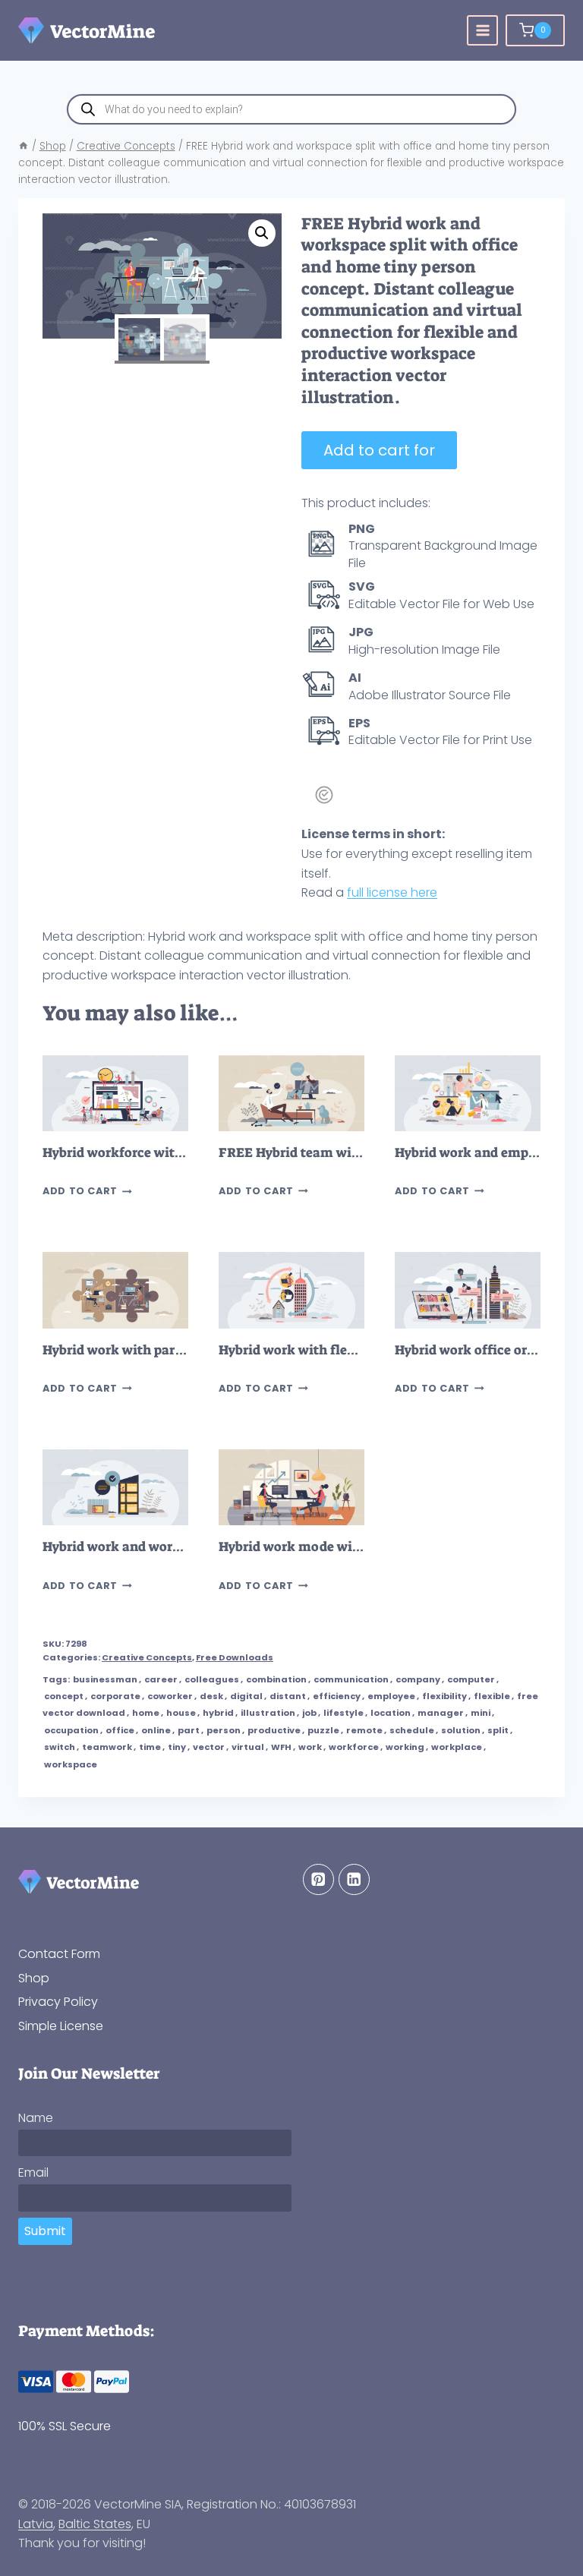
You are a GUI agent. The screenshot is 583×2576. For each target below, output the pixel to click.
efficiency (337, 1696)
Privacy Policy (58, 2002)
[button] (262, 233)
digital (246, 1696)
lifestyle (343, 1713)
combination (276, 1679)
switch (60, 1747)
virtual (248, 1747)
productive (274, 1730)
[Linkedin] (354, 1879)
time (150, 1747)
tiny (177, 1747)
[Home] (24, 146)
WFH (281, 1747)
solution (461, 1730)
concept (64, 1696)
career (161, 1679)
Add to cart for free (379, 454)
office (120, 1730)
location (391, 1713)
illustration (268, 1713)
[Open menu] (482, 31)
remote (364, 1730)
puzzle (323, 1730)
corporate (115, 1696)
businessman (105, 1679)
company (418, 1679)
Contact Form (59, 1954)
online (156, 1730)
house (181, 1713)
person (224, 1730)
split (498, 1730)
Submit (45, 2231)
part (189, 1730)
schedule (412, 1730)
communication (351, 1679)
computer (471, 1679)
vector (209, 1747)
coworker (170, 1696)
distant (288, 1696)
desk (211, 1696)
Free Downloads (235, 1657)
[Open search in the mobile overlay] (291, 109)
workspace (71, 1764)
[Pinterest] (318, 1879)
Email (33, 2172)
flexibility (444, 1696)
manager (441, 1713)
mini (481, 1713)
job (309, 1713)
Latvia (36, 2524)
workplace (457, 1747)
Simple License (61, 2026)
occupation (71, 1730)
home (146, 1713)
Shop (34, 1978)
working (405, 1747)
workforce (354, 1747)
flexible (492, 1696)
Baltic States (95, 2524)
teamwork (107, 1747)
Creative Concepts (147, 1657)
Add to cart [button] (80, 1192)
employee (391, 1696)
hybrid (218, 1713)
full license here (392, 892)
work (310, 1747)
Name (36, 2118)
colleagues (212, 1679)
